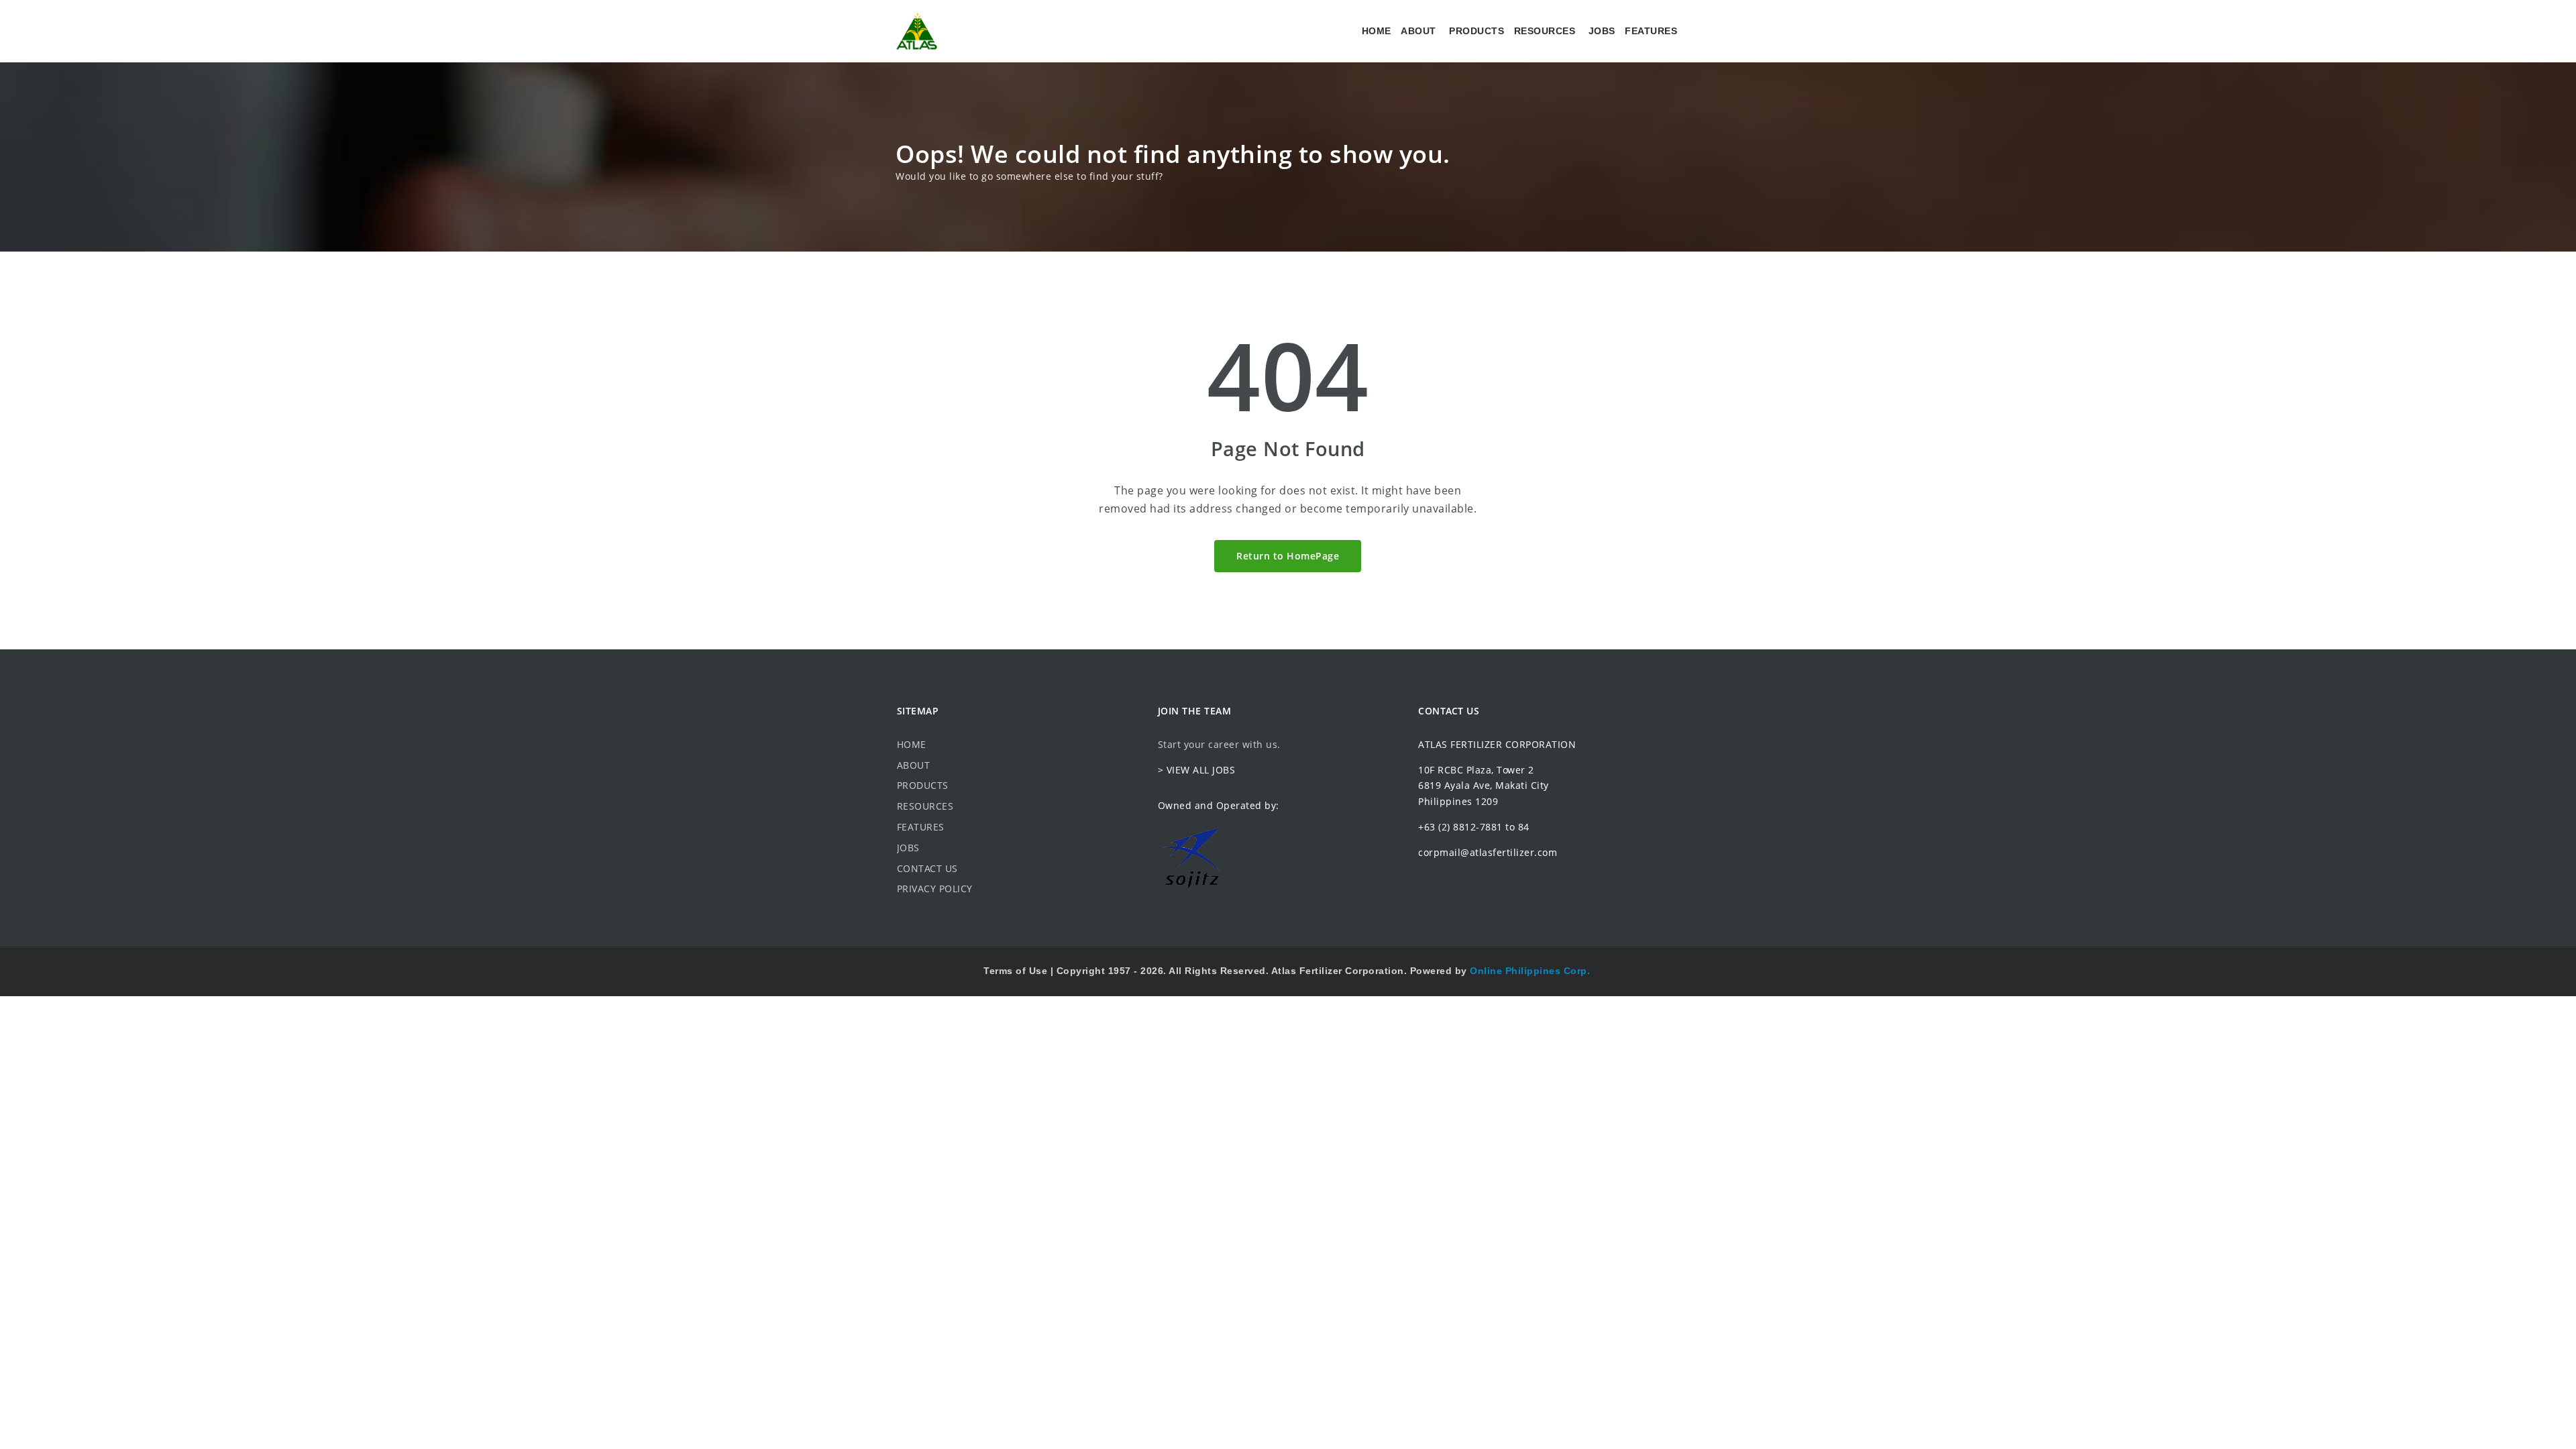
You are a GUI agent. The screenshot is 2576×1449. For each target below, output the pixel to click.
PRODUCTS (1477, 31)
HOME (1377, 31)
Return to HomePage (1288, 556)
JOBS (1602, 31)
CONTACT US (927, 868)
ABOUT (1418, 31)
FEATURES (1651, 31)
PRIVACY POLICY (935, 889)
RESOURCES (1545, 31)
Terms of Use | (1020, 971)
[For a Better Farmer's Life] (917, 31)
